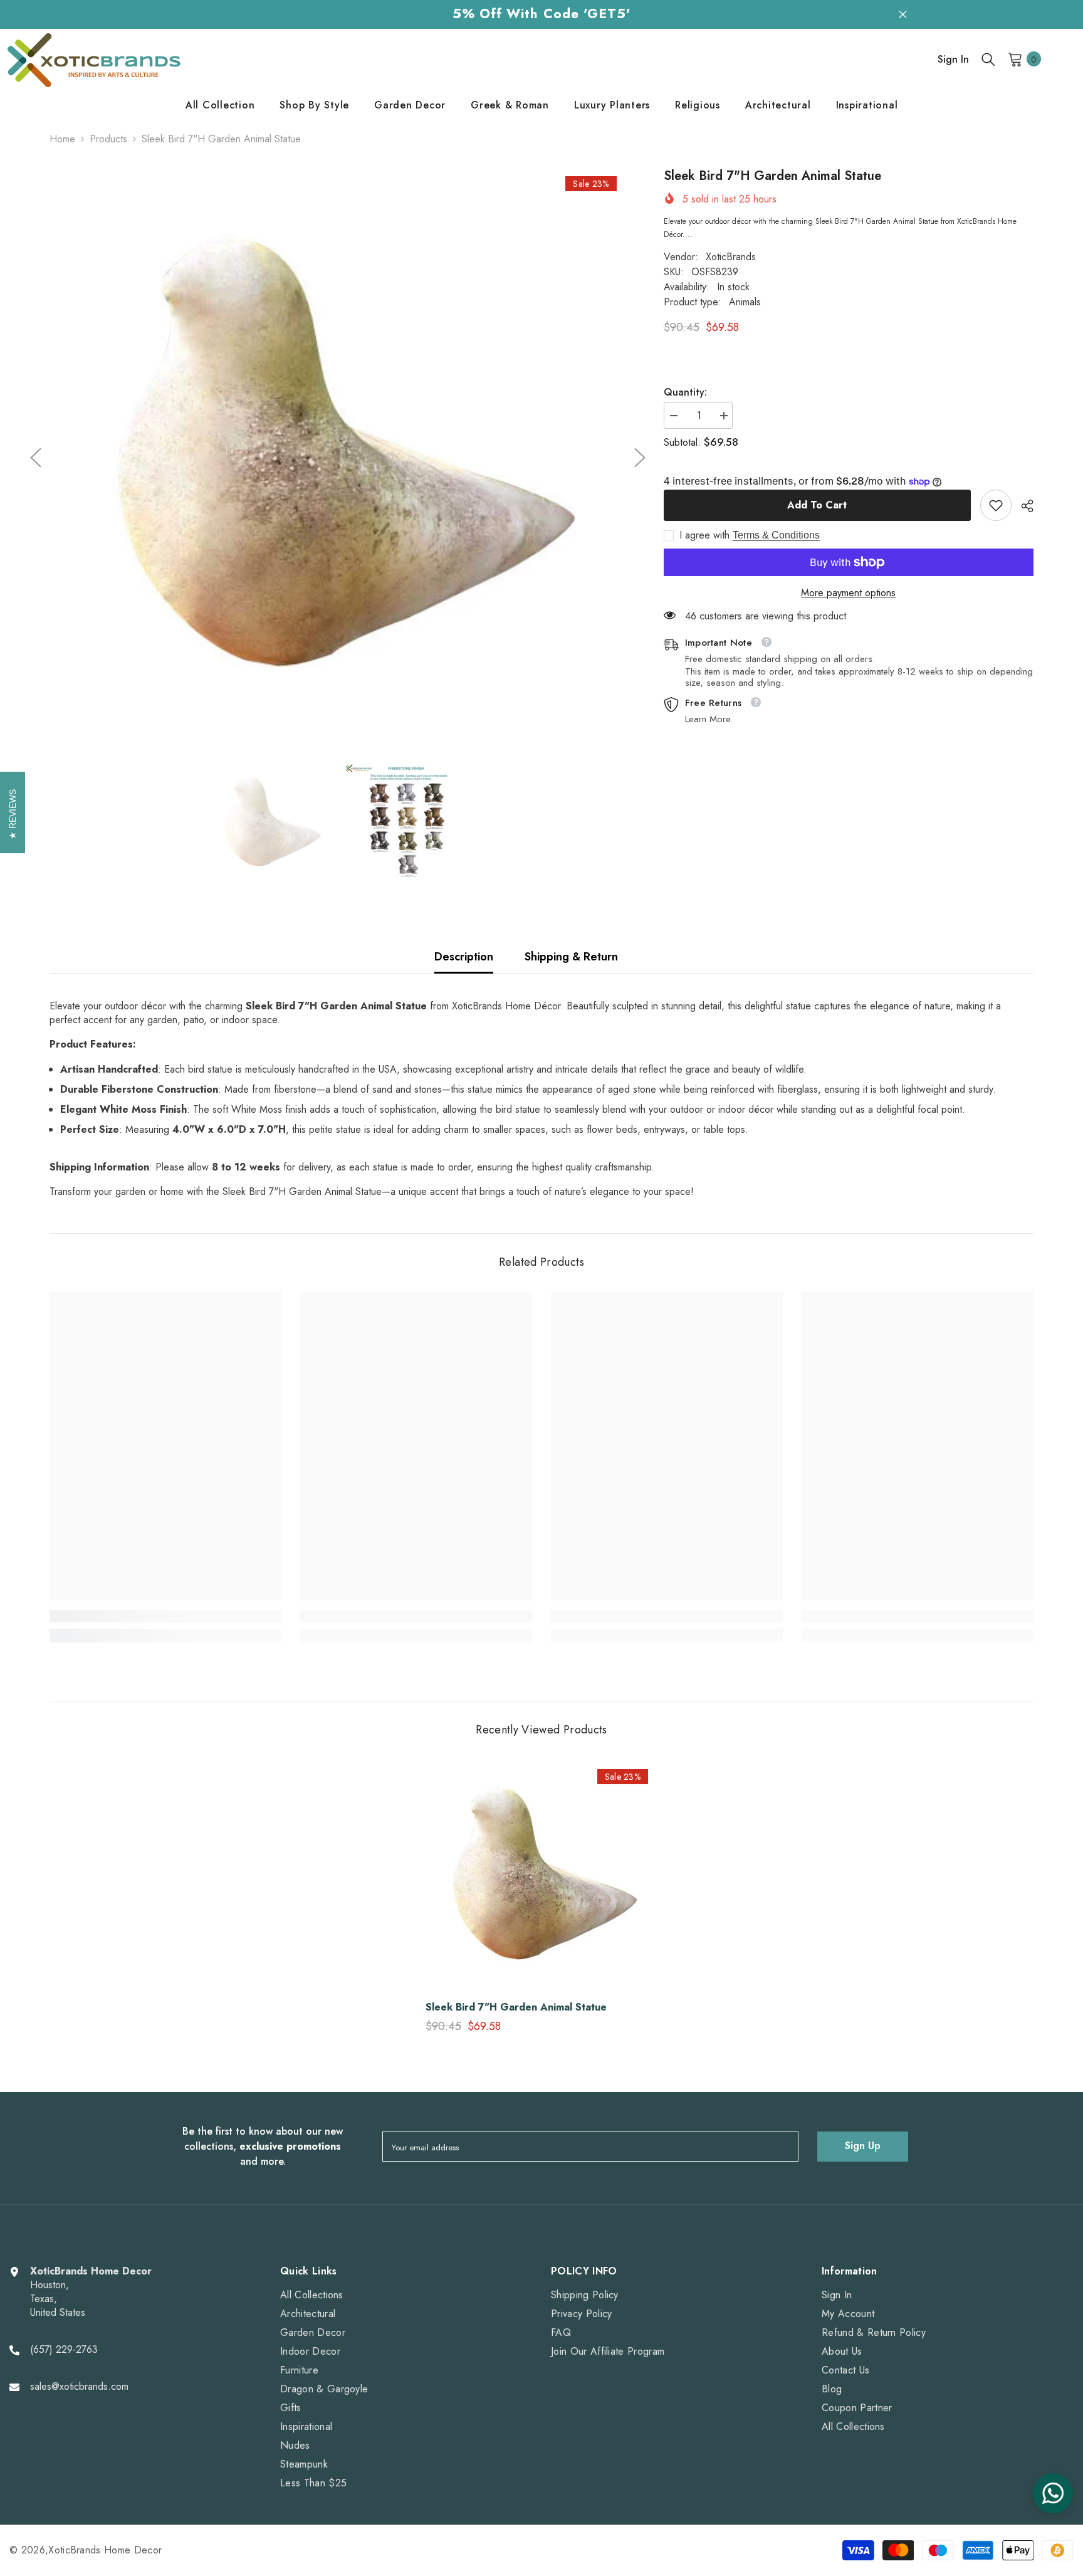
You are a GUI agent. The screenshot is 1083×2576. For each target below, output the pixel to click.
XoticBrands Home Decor (105, 2550)
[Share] (1023, 506)
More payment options (848, 593)
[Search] (988, 59)
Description (464, 957)
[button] (36, 458)
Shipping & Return (571, 957)
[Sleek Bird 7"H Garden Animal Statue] (541, 1876)
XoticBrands (731, 257)
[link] (996, 505)
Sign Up (863, 2146)
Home (62, 139)
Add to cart (817, 505)
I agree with (704, 535)
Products (108, 139)
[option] (338, 458)
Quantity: (685, 392)
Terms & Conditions (776, 535)
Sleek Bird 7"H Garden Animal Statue (516, 2007)
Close (903, 14)
